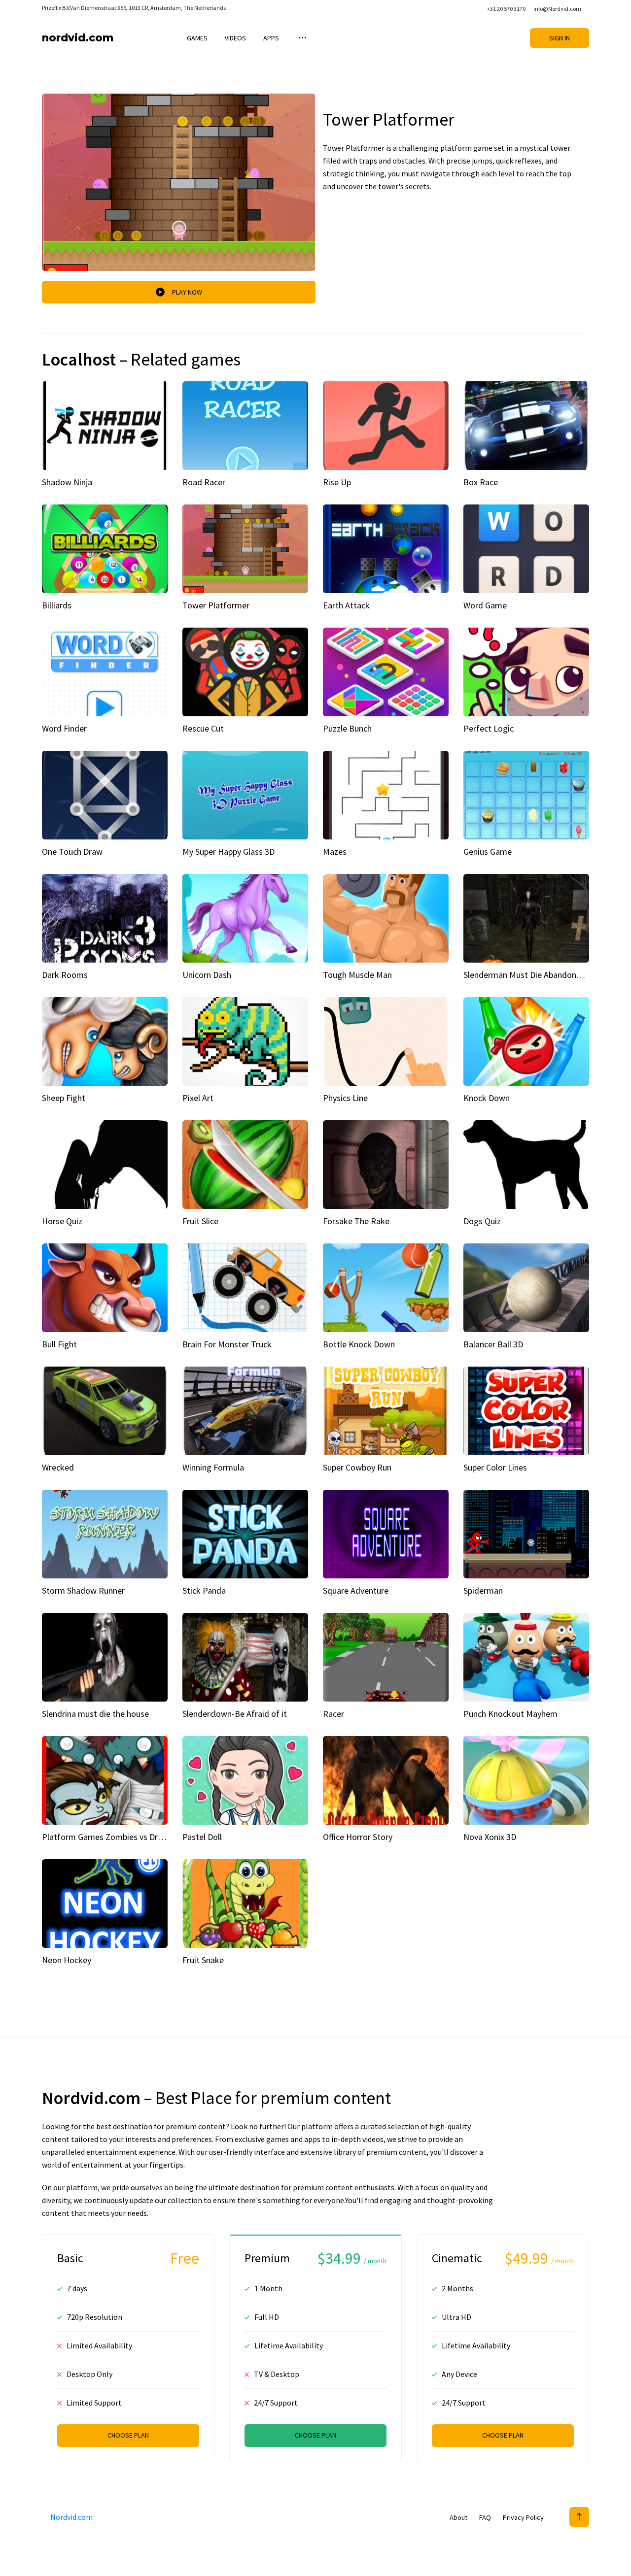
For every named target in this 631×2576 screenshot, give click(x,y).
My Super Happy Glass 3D (228, 852)
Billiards (57, 605)
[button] (301, 38)
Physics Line (345, 1098)
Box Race (481, 482)
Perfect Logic (489, 728)
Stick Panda (204, 1590)
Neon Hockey (67, 1960)
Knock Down (487, 1098)
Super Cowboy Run (357, 1467)
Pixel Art (198, 1098)
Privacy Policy (523, 2517)
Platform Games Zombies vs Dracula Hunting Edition (140, 1837)
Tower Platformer (216, 605)
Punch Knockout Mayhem (510, 1714)
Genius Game (488, 852)
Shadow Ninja (67, 482)
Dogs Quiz (482, 1221)
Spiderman (483, 1590)
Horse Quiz (62, 1221)
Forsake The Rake (356, 1221)
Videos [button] (235, 38)
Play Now (187, 292)
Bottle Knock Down (359, 1344)
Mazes (335, 852)
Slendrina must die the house (95, 1714)
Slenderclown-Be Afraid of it (235, 1714)
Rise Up (337, 482)
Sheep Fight (64, 1098)
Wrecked (58, 1467)
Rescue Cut (203, 728)
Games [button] (197, 38)
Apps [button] (271, 38)
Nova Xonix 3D (490, 1837)
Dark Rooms (65, 975)
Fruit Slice (200, 1221)
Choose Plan (128, 2435)
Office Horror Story (358, 1837)
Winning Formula (213, 1467)
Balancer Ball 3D (493, 1344)
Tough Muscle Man (357, 975)
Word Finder (64, 728)
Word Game (485, 605)
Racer (333, 1714)
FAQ (485, 2517)
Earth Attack (346, 605)
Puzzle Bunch (347, 728)
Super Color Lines (495, 1467)
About (458, 2517)
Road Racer (204, 482)
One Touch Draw (72, 852)
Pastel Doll (202, 1837)
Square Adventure (356, 1590)
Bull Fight (59, 1344)
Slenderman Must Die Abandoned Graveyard (544, 975)
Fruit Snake (203, 1960)
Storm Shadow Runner (83, 1590)
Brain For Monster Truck (227, 1344)
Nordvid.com (78, 38)
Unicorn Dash (207, 975)
